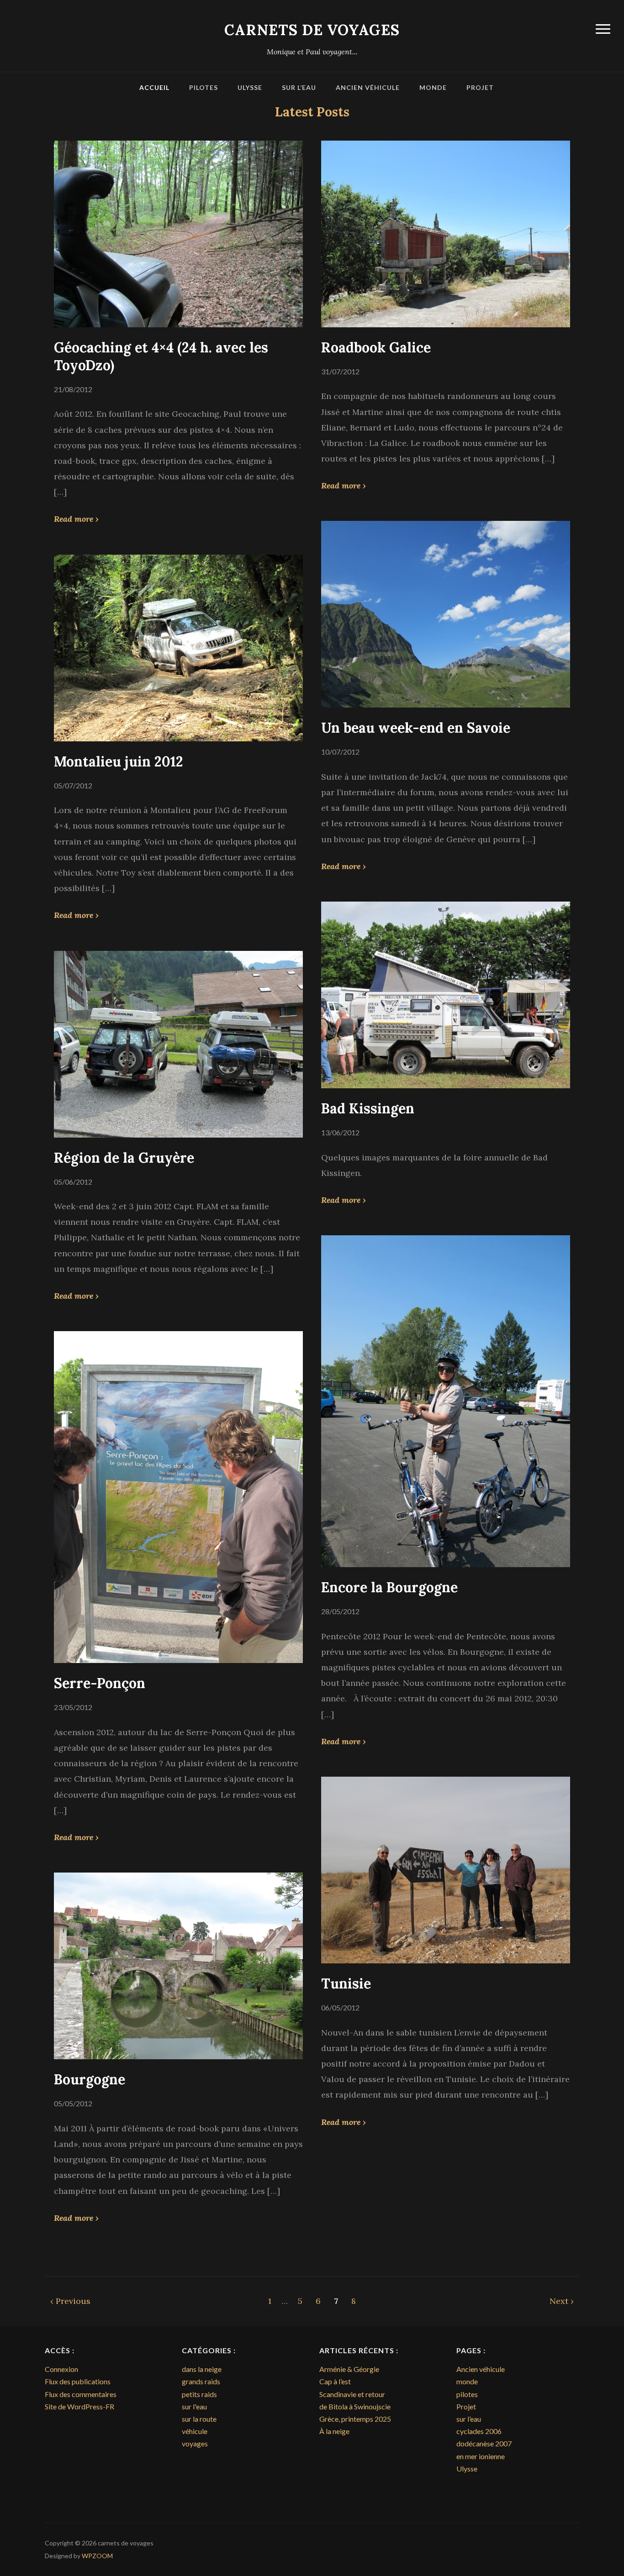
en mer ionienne (481, 2456)
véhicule (195, 2431)
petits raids (199, 2394)
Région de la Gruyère (124, 1158)
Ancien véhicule (368, 87)
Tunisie (346, 1983)
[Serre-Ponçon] (178, 1496)
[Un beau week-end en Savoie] (446, 613)
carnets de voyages (312, 30)
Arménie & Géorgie (349, 2369)
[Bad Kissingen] (446, 994)
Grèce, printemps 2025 (355, 2419)
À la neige (334, 2431)
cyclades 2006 (479, 2431)
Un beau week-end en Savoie (416, 728)
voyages (195, 2443)
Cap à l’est (335, 2381)
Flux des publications (78, 2381)
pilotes (204, 87)
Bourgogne (90, 2079)
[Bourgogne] (178, 1965)
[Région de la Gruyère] (178, 1043)
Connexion (61, 2369)
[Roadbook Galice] (446, 233)
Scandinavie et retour (352, 2394)
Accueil (154, 87)
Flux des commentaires (81, 2394)
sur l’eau (299, 87)
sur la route (199, 2419)
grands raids (201, 2381)
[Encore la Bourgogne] (446, 1400)
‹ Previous (70, 2301)
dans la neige (202, 2369)
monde (433, 87)
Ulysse (250, 87)
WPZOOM (97, 2556)
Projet (480, 87)
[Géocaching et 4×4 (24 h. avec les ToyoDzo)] (178, 233)
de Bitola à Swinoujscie (355, 2406)
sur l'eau (194, 2406)
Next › (562, 2301)
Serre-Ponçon (100, 1683)
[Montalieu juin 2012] (178, 647)
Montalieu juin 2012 (119, 761)
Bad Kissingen (368, 1108)
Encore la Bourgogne (389, 1587)
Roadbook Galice (376, 347)
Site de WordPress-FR (79, 2406)
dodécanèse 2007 (484, 2443)
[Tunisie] (446, 1869)
